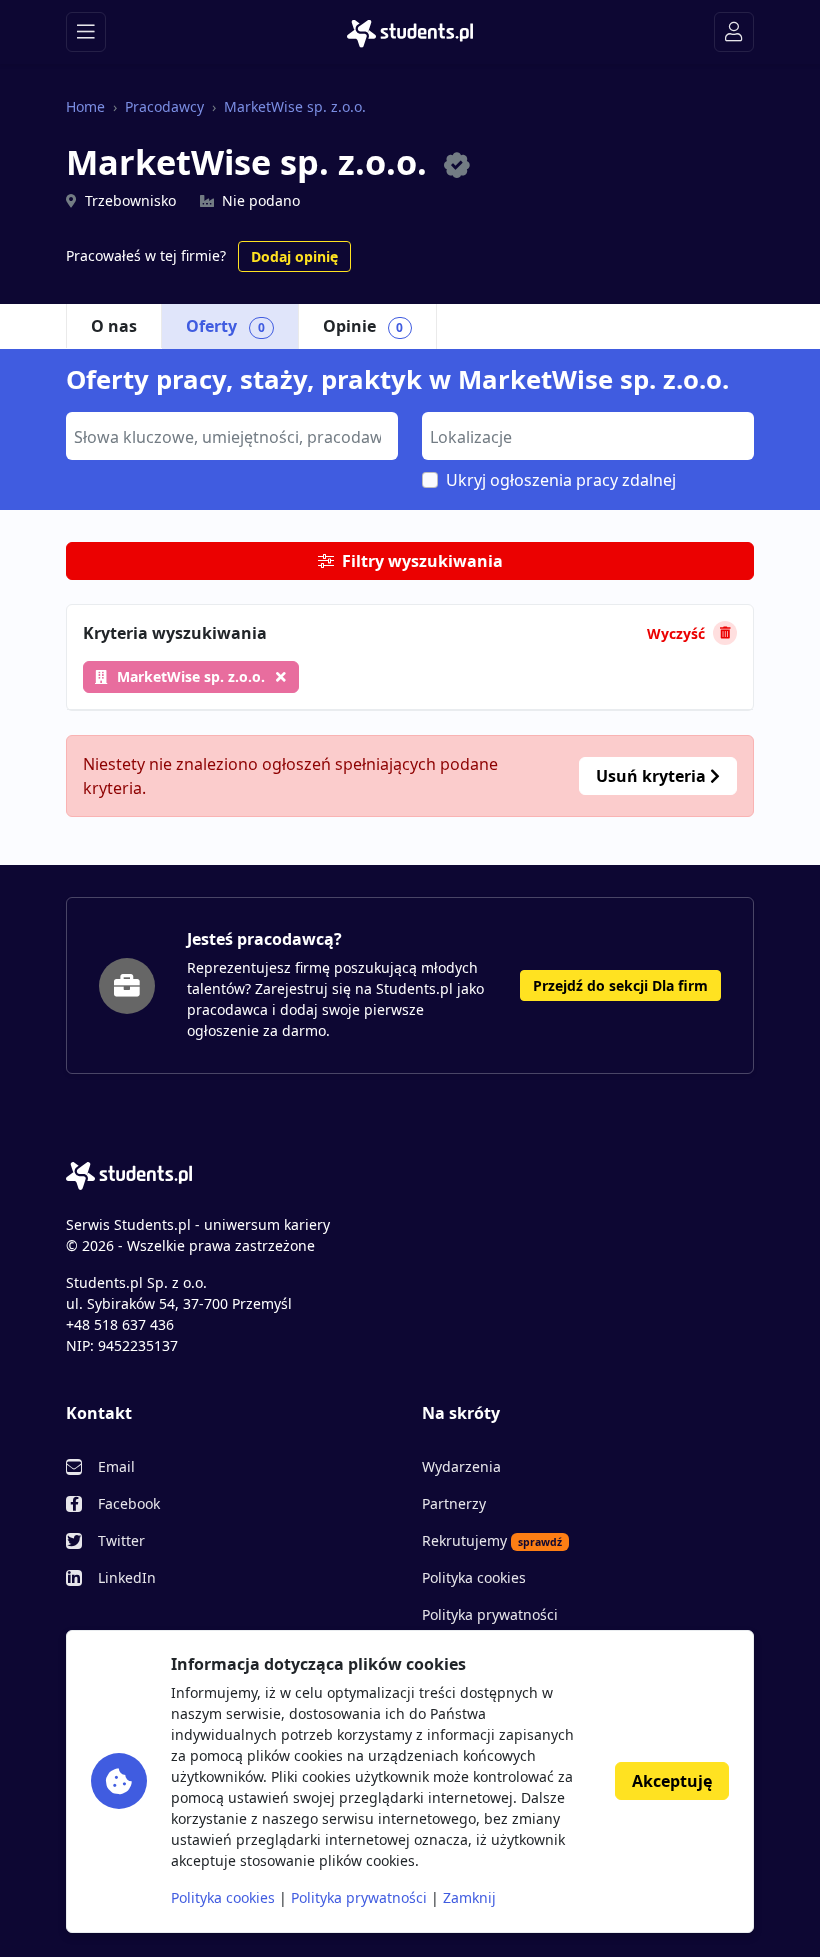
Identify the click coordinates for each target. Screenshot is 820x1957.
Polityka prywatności (490, 1614)
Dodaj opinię (294, 256)
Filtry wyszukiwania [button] (422, 561)
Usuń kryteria (653, 776)
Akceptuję (672, 1781)
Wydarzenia (461, 1466)
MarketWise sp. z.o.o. (295, 106)
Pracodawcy (164, 106)
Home (85, 106)
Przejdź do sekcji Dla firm (620, 985)
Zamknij (469, 1897)
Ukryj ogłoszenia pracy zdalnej (561, 480)
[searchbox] (229, 435)
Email (116, 1466)
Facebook (129, 1503)
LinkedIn (127, 1577)
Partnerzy (454, 1503)
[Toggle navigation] (86, 32)
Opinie (363, 326)
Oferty (225, 326)
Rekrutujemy (492, 1540)
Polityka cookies (474, 1577)
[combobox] (232, 436)
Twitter (121, 1540)
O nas (114, 326)
